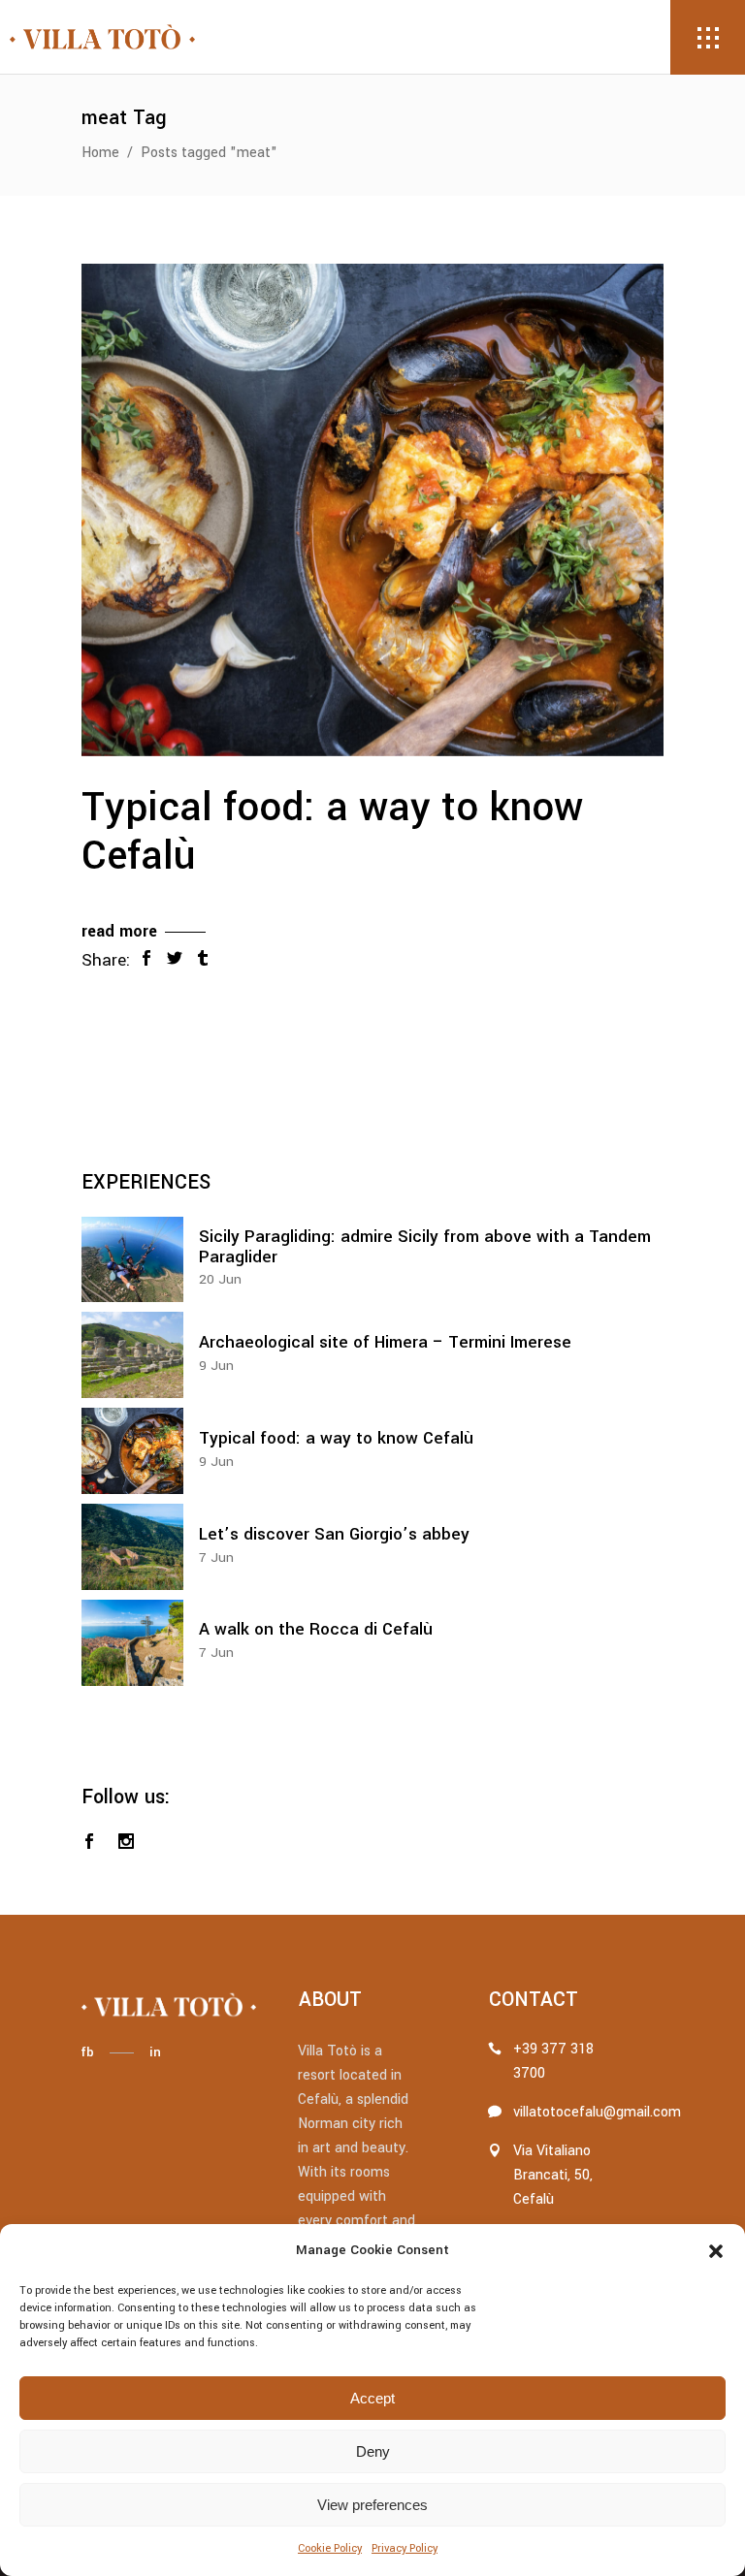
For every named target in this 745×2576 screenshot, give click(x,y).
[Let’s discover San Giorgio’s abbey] (132, 1547)
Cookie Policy (330, 2548)
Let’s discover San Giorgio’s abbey (334, 1534)
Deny (373, 2451)
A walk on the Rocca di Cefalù (316, 1629)
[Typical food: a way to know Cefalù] (372, 510)
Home (100, 153)
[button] (716, 2251)
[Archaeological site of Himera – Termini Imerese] (132, 1355)
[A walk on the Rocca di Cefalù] (132, 1643)
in (155, 2052)
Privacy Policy (405, 2548)
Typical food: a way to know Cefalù (332, 832)
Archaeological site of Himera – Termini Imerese (385, 1342)
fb (87, 2052)
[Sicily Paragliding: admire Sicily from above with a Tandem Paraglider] (132, 1260)
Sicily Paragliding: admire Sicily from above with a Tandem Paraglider (425, 1247)
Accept (372, 2398)
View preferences (372, 2505)
